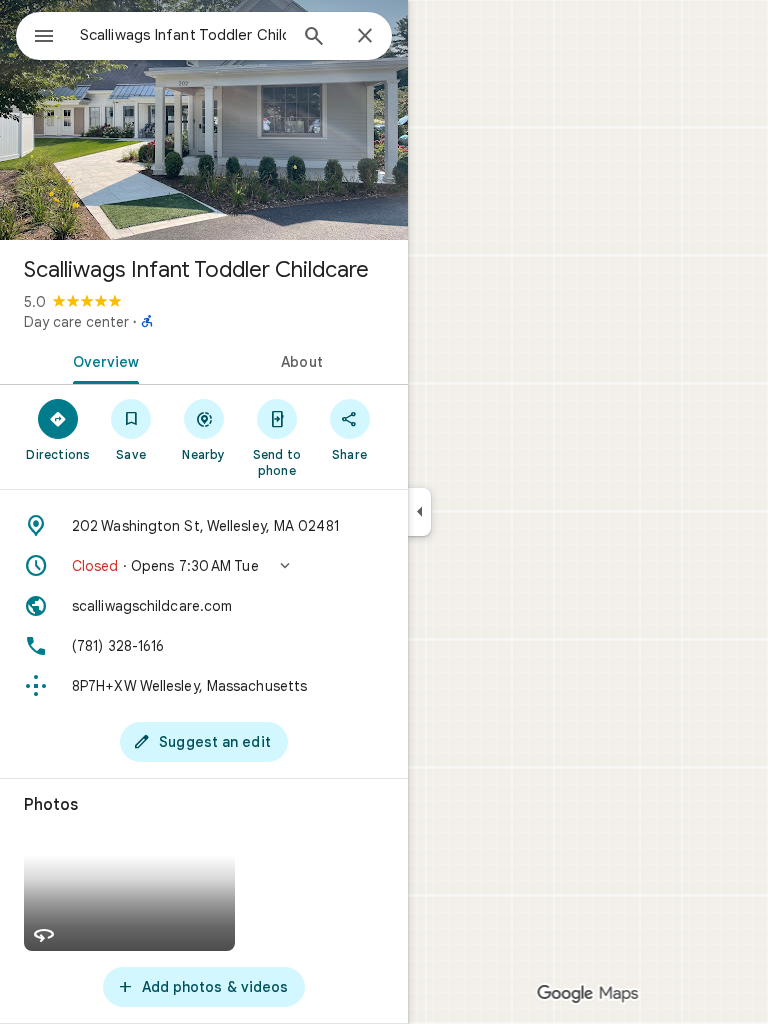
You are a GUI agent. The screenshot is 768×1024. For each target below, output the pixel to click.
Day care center (76, 322)
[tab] (102, 360)
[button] (204, 566)
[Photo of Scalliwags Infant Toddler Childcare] (204, 120)
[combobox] (183, 35)
